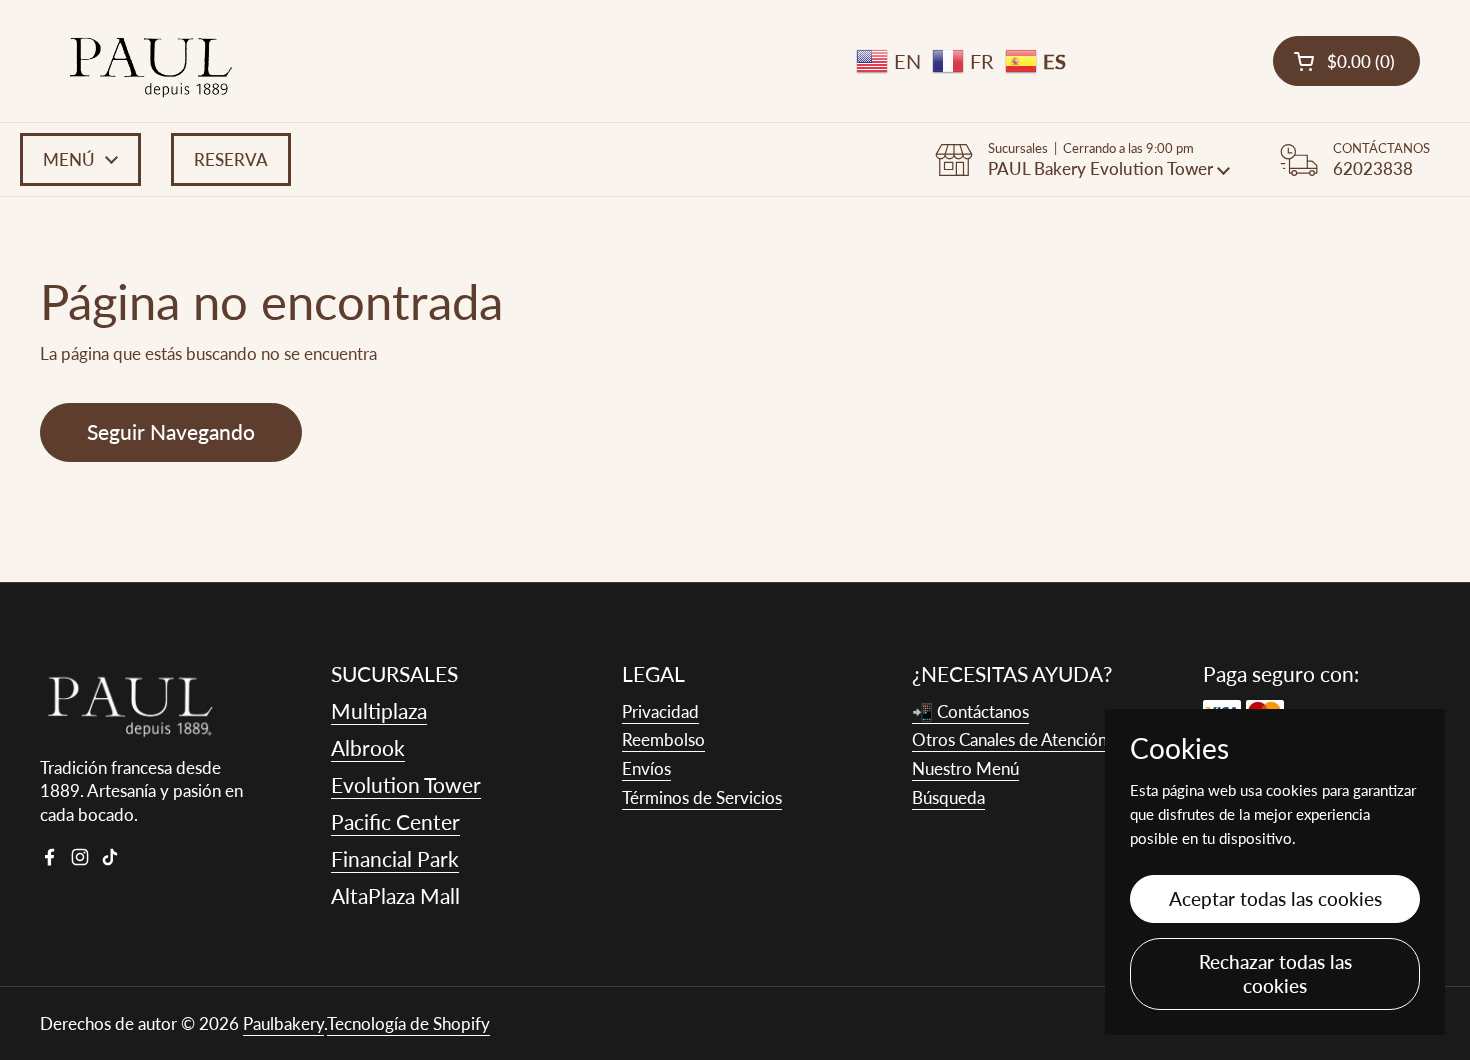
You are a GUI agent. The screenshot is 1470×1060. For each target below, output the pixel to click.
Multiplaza (379, 710)
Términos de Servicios (702, 797)
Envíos (646, 768)
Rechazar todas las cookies (1275, 973)
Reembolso (663, 739)
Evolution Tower (406, 784)
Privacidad (660, 711)
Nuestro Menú (965, 768)
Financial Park (395, 858)
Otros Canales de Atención (1009, 739)
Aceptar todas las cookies (1275, 898)
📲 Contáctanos (970, 711)
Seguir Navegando (171, 432)
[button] (1346, 61)
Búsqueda (948, 797)
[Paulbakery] (151, 61)
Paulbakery (283, 1023)
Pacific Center (395, 821)
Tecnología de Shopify (408, 1023)
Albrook (368, 747)
